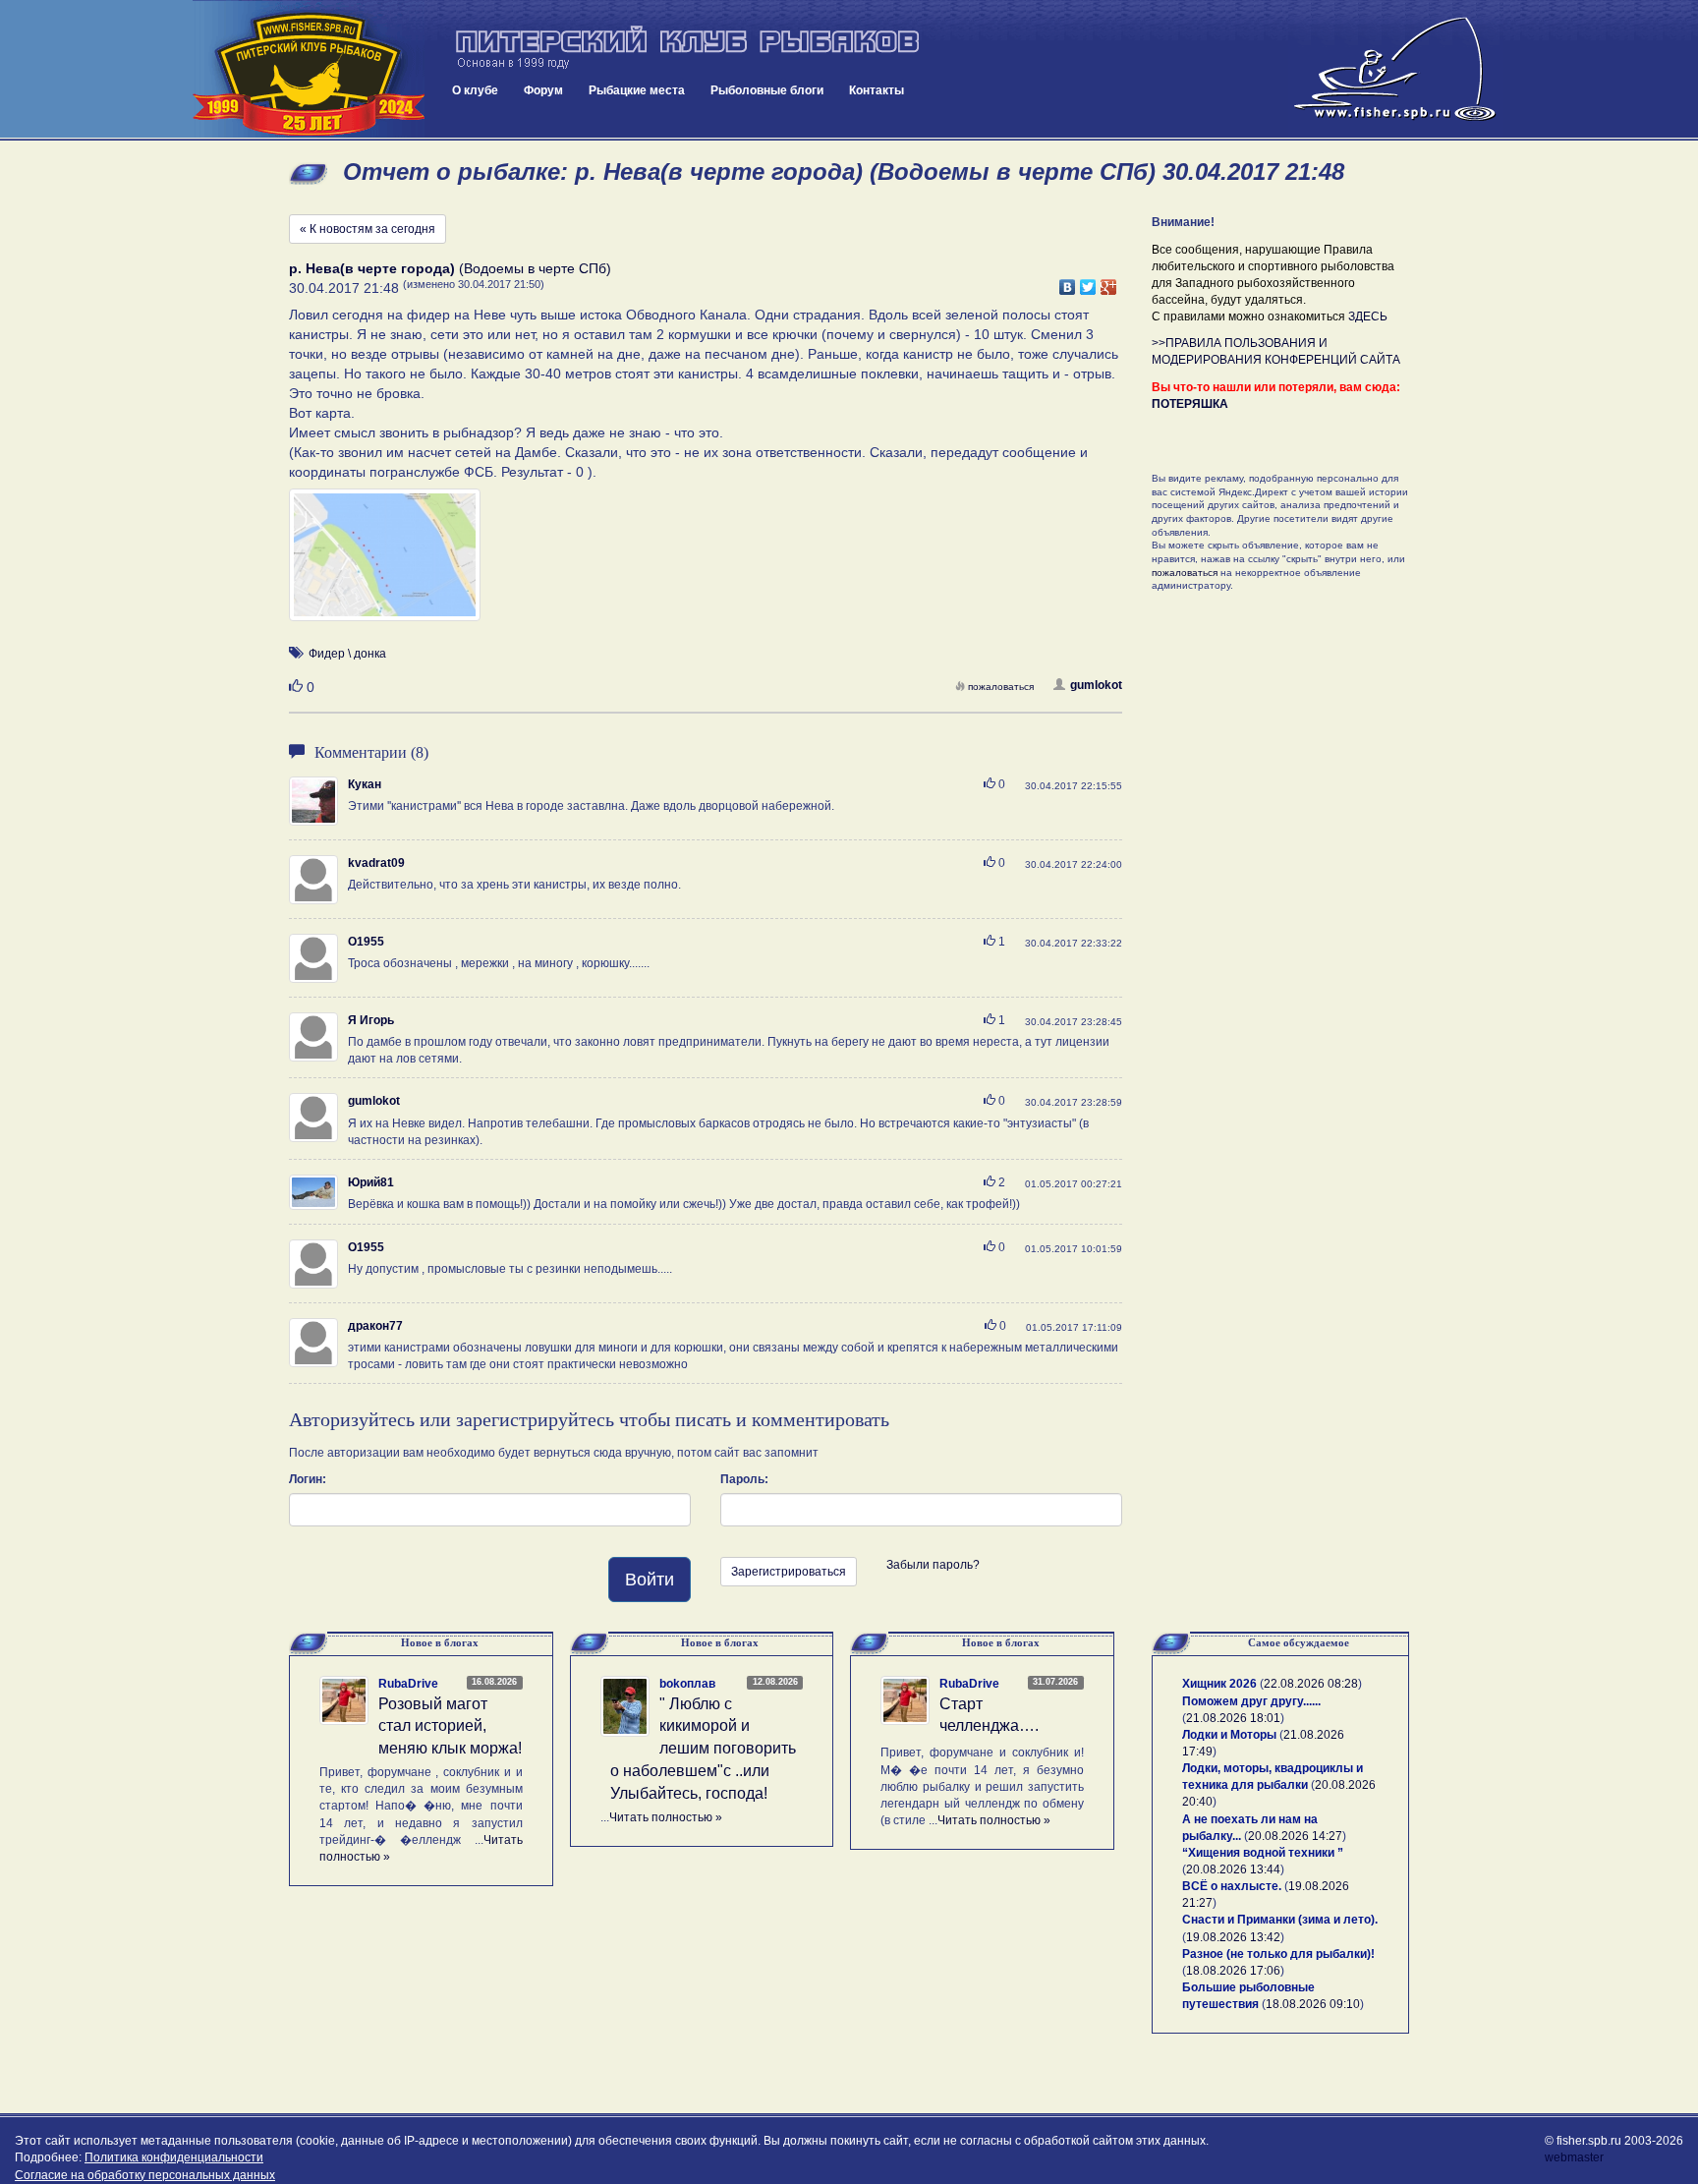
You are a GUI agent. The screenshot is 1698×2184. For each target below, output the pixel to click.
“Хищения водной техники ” (1263, 1853)
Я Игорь (371, 1020)
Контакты (877, 90)
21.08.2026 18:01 (1233, 1718)
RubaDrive (408, 1684)
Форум (543, 90)
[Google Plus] (1109, 282)
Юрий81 (371, 1182)
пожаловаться (1001, 687)
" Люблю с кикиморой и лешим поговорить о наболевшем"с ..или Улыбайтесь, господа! (703, 1749)
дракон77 (375, 1326)
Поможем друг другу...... (1251, 1701)
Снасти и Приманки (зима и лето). (1280, 1920)
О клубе (475, 90)
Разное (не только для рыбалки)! (1278, 1954)
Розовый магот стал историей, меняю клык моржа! (450, 1726)
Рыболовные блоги (767, 90)
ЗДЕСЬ (1368, 316)
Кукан (365, 784)
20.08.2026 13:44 (1233, 1869)
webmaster (1574, 2157)
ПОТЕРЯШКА (1190, 404)
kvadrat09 (376, 863)
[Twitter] (1088, 282)
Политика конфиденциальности (174, 2157)
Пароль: (744, 1479)
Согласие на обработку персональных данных (145, 2175)
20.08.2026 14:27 (1295, 1836)
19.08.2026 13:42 (1233, 1937)
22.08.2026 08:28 (1311, 1684)
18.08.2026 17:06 (1233, 1971)
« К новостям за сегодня (368, 229)
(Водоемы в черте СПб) (450, 268)
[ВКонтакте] (1068, 282)
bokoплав (687, 1684)
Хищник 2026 (1219, 1684)
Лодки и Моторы (1229, 1735)
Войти (650, 1580)
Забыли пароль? (933, 1565)
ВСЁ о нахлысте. (1232, 1886)
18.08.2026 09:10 (1313, 2004)
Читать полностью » (666, 1817)
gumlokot (1096, 685)
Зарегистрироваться (789, 1572)
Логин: (308, 1479)
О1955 (366, 942)
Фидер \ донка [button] (347, 654)
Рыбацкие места (637, 90)
